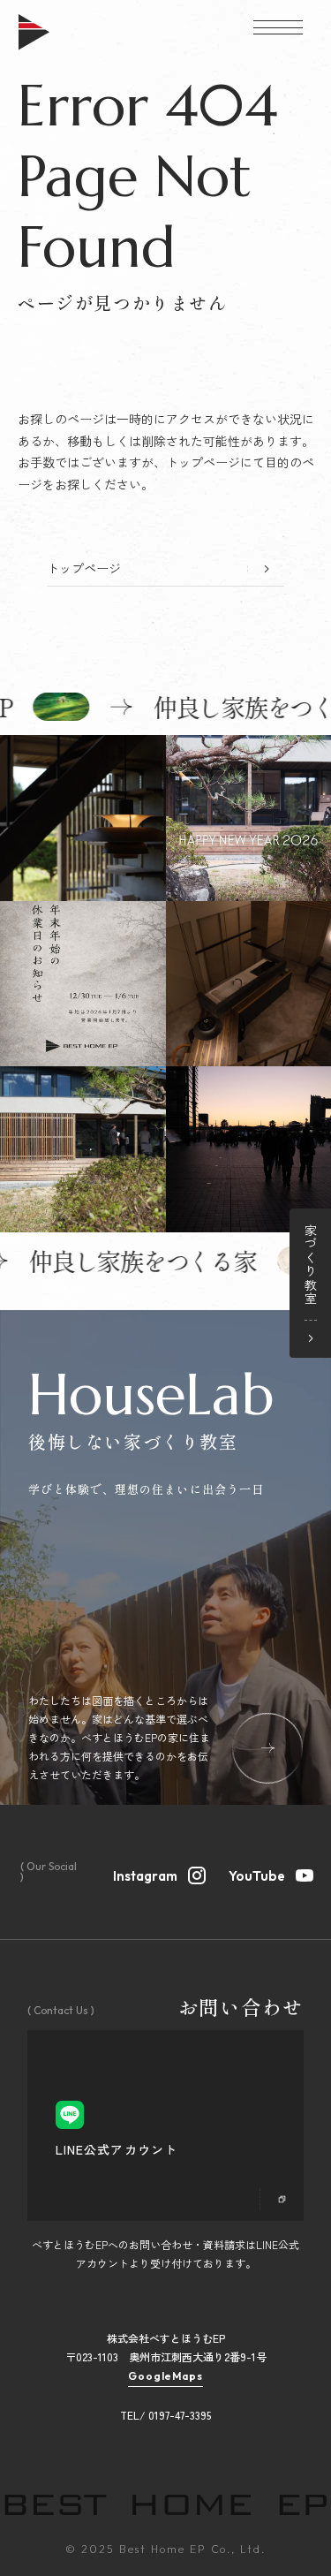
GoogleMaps (166, 2376)
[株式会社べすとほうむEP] (34, 45)
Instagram (145, 1875)
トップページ (84, 568)
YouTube (257, 1875)
